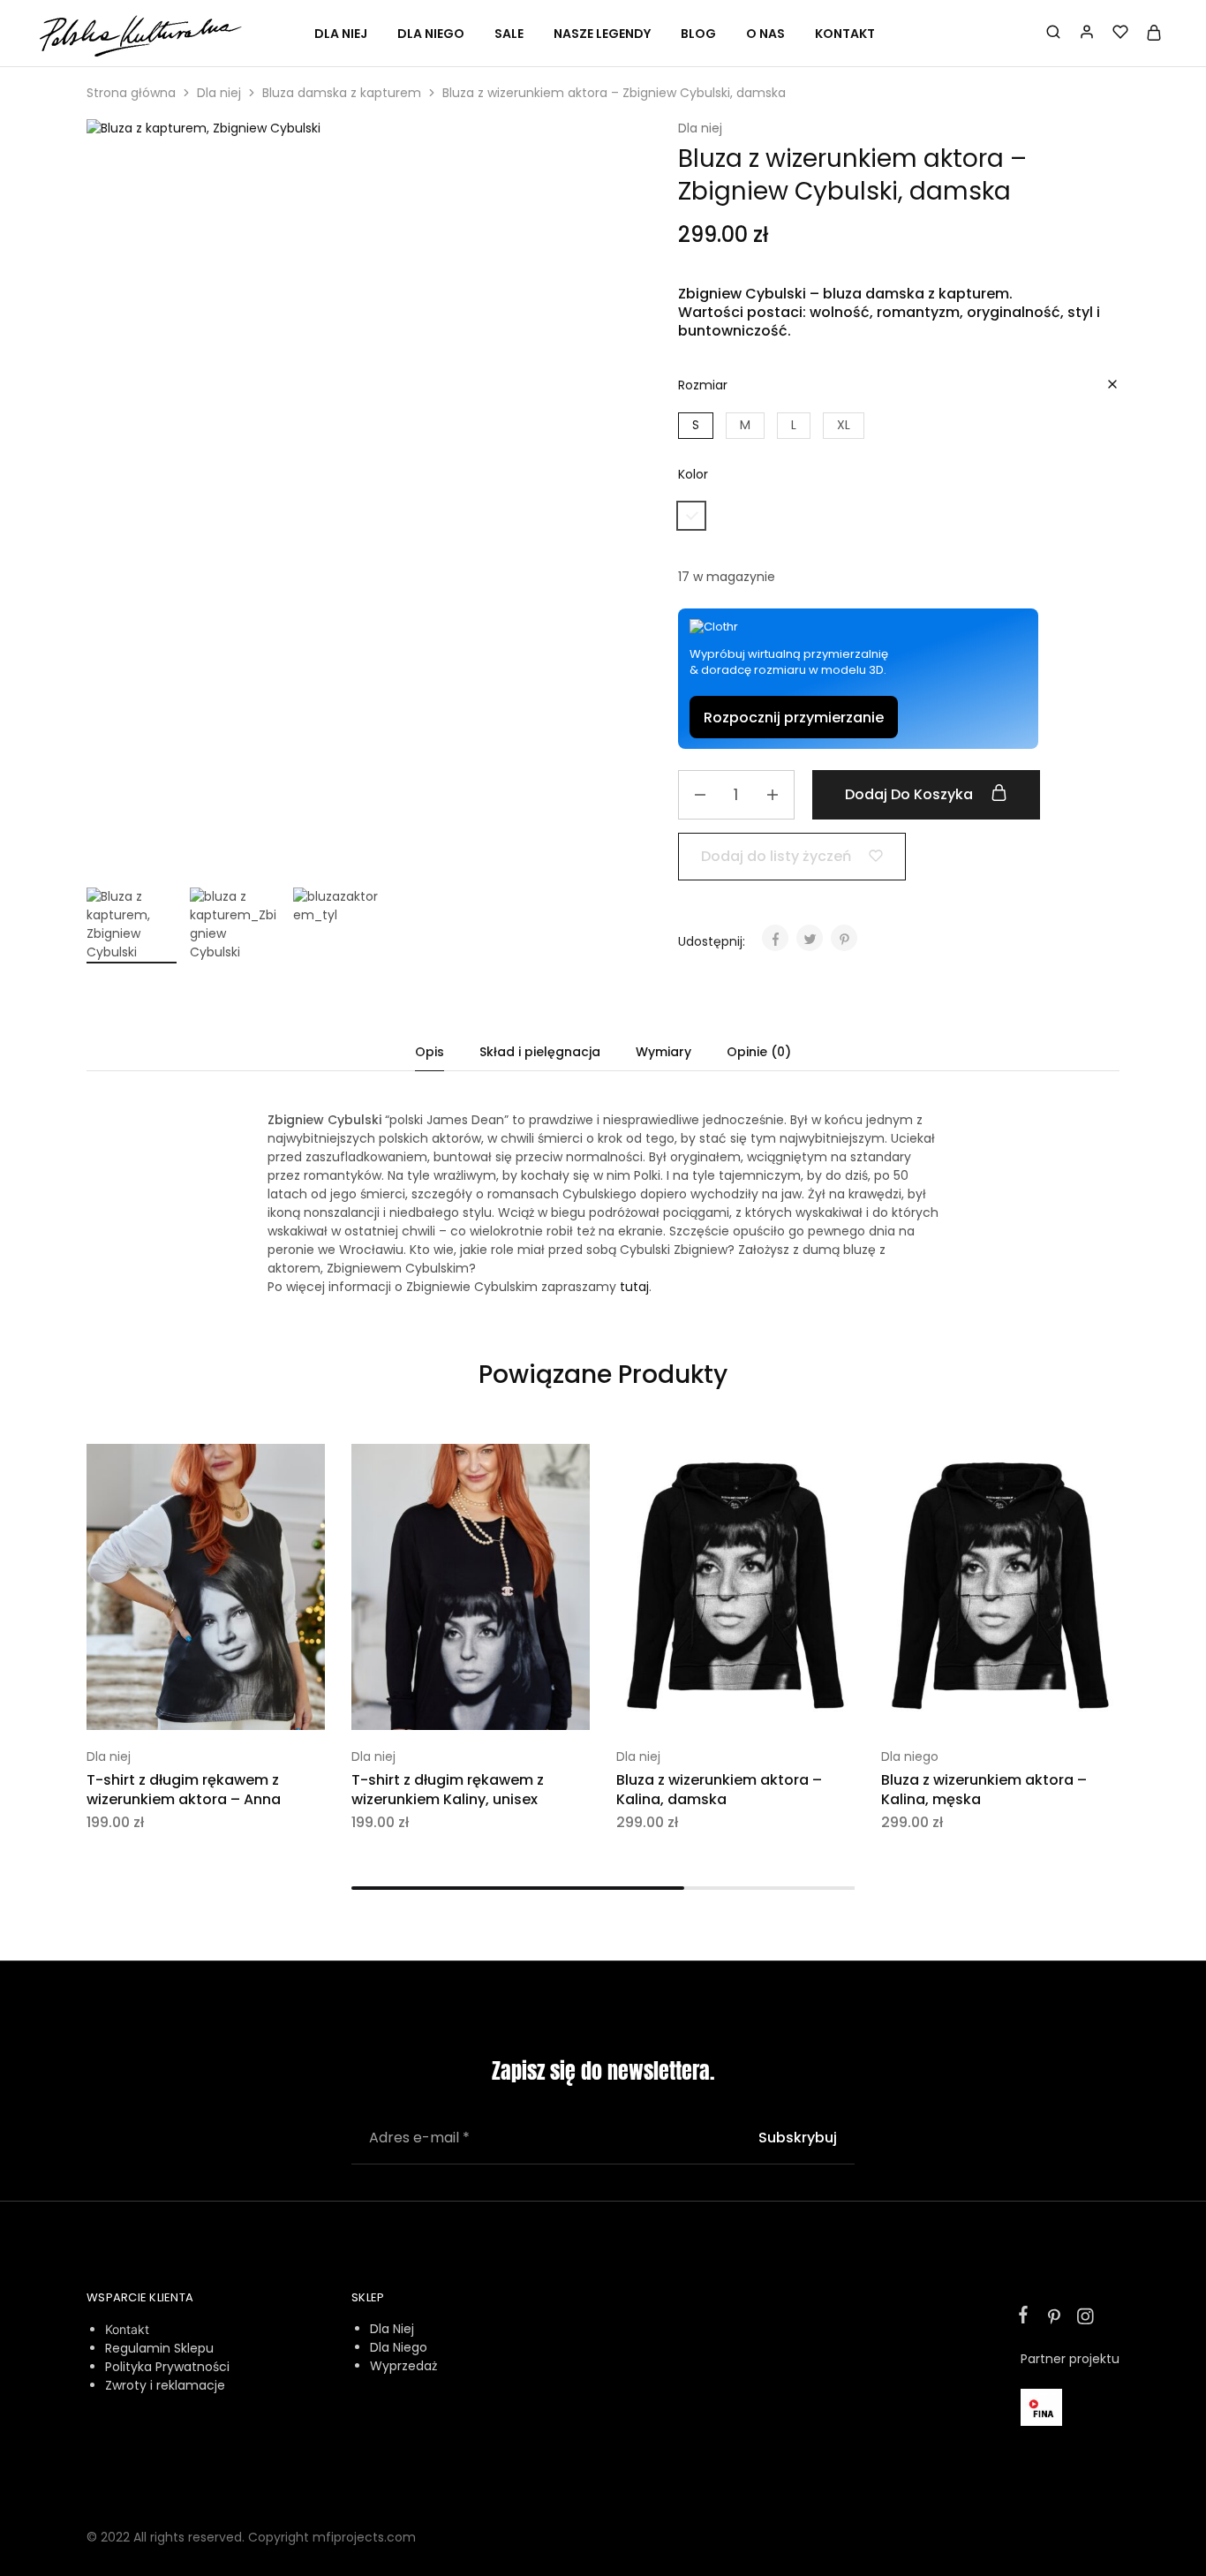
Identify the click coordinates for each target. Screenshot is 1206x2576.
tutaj (634, 1287)
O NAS (765, 34)
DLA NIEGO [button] (431, 34)
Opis (430, 1052)
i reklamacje (186, 2385)
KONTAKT (845, 34)
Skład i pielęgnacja (540, 1052)
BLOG (698, 34)
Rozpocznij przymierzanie (794, 718)
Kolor (693, 474)
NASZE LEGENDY (602, 34)
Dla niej (219, 93)
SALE (509, 34)
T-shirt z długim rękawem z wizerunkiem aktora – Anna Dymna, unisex (184, 1799)
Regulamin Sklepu (159, 2348)
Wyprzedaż (403, 2366)
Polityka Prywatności (167, 2367)
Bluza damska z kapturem (342, 93)
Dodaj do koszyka (911, 794)
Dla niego (910, 1756)
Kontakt (127, 2329)
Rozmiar (703, 385)
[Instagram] (1082, 2319)
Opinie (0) (759, 1052)
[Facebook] (1027, 2317)
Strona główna (131, 93)
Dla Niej (392, 2329)
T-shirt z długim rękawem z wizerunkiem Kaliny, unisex (448, 1790)
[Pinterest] (1054, 2319)
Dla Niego (399, 2347)
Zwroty (126, 2385)
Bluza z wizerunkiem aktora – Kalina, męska (984, 1790)
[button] (696, 426)
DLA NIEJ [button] (341, 34)
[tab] (430, 1052)
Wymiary (663, 1052)
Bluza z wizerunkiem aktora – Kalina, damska (719, 1790)
